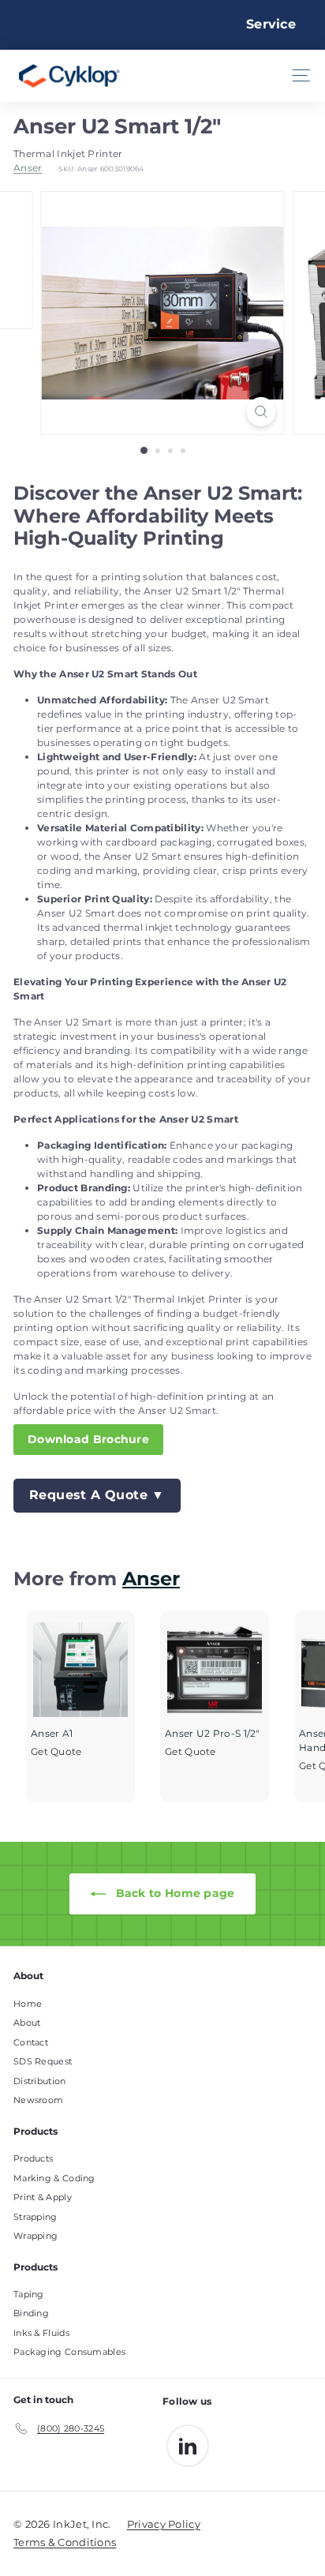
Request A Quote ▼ (97, 1495)
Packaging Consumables (69, 2352)
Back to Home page (173, 1893)
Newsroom (38, 2100)
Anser (28, 168)
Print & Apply (43, 2197)
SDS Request (43, 2061)
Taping (29, 2294)
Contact (31, 2042)
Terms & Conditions (65, 2542)
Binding (31, 2313)
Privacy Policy (164, 2524)
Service (271, 24)
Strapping (35, 2217)
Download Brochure (88, 1439)
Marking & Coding (54, 2178)
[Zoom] (261, 412)
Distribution (40, 2081)
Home (28, 2004)
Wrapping (35, 2236)
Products (33, 2158)
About (27, 2023)
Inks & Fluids (41, 2333)
